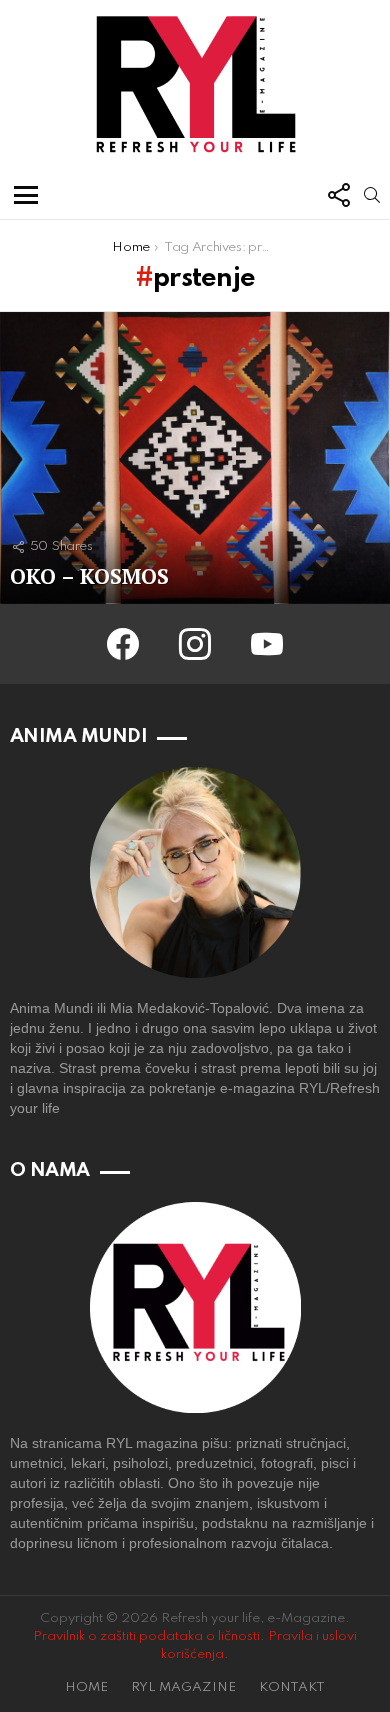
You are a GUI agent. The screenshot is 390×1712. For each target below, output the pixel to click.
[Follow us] (338, 195)
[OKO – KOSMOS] (195, 458)
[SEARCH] (372, 195)
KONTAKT (292, 1687)
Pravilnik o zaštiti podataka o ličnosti (146, 1636)
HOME (86, 1687)
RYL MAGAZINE (183, 1687)
